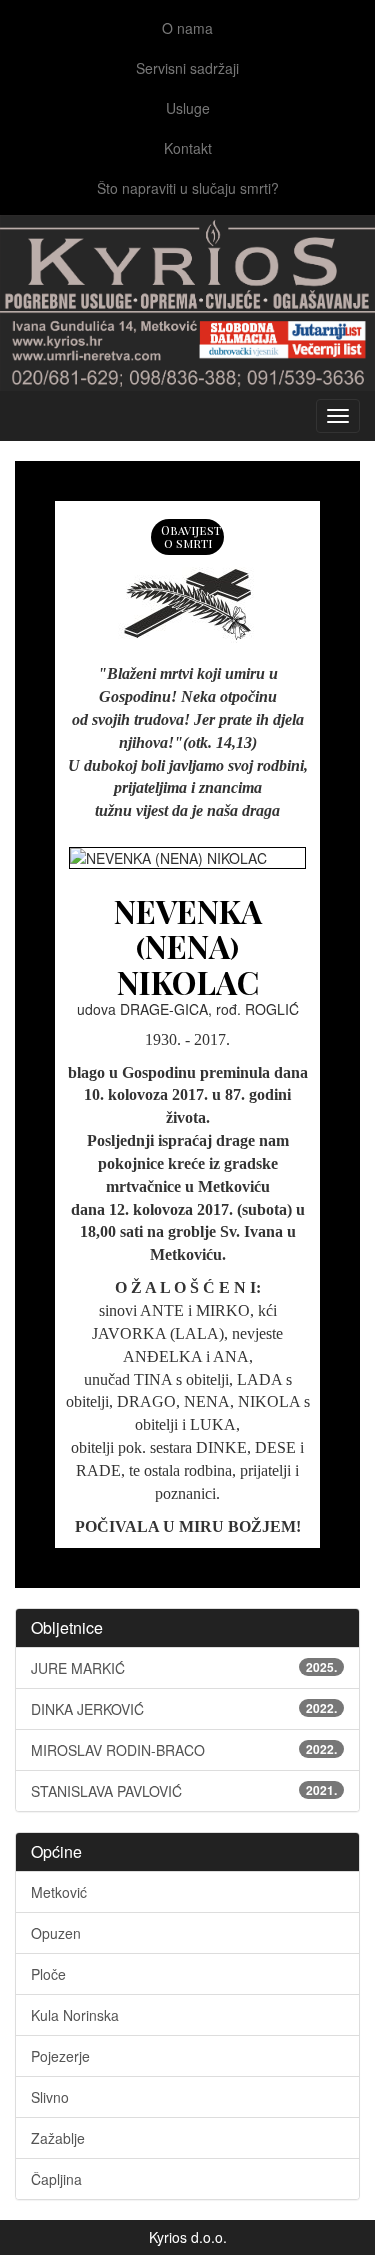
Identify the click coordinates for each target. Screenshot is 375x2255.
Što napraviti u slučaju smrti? (188, 188)
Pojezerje (60, 2056)
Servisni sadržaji (187, 68)
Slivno (50, 2097)
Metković (59, 1892)
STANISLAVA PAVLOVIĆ (184, 1791)
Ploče (48, 1974)
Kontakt (188, 148)
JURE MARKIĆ (184, 1668)
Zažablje (58, 2138)
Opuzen (56, 1933)
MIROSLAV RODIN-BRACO (184, 1750)
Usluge (188, 108)
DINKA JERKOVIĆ (184, 1709)
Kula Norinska (75, 2015)
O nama (187, 28)
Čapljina (56, 2179)
